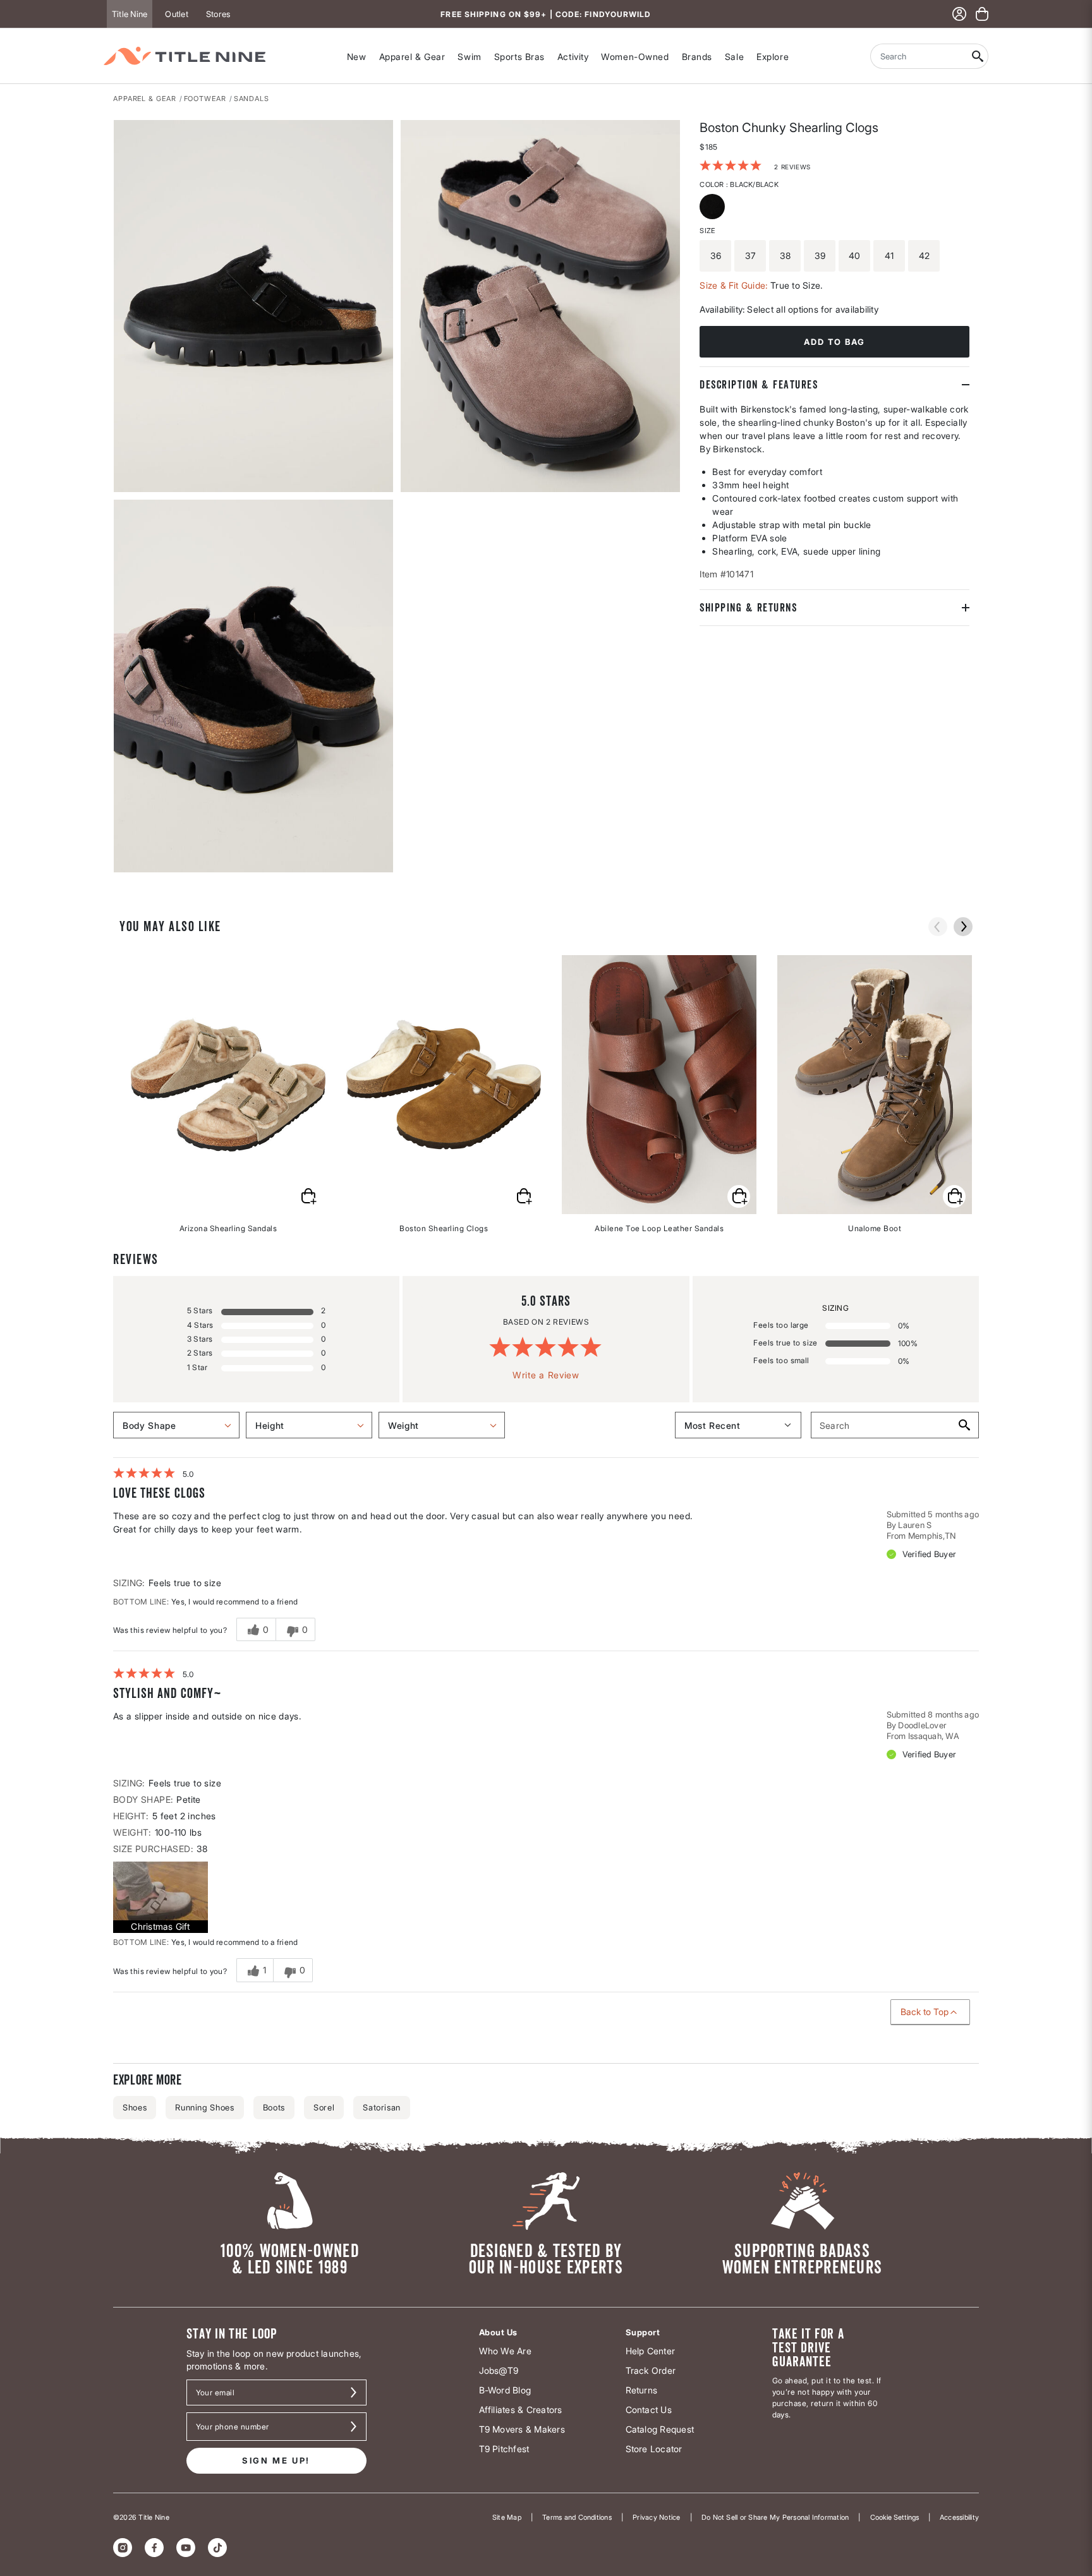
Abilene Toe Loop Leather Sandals (659, 1228)
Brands (697, 57)
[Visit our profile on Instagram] (123, 2548)
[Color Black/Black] (714, 208)
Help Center (651, 2351)
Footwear (205, 99)
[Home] (185, 56)
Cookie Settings (895, 2517)
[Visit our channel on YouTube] (186, 2548)
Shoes (135, 2107)
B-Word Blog (505, 2390)
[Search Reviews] (963, 1425)
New (357, 57)
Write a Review (546, 1375)
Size (707, 231)
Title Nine (130, 14)
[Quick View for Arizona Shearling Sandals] (308, 1196)
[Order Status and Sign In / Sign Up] (959, 14)
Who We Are (505, 2351)
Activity (573, 57)
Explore (773, 57)
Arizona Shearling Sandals (228, 1228)
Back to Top (925, 2012)
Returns (642, 2390)
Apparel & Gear (412, 57)
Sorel (324, 2107)
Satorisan (382, 2107)
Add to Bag (834, 342)
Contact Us (649, 2410)
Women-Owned (635, 57)
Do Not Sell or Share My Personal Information (775, 2517)
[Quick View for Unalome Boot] (954, 1196)
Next (122, 873)
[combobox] (919, 56)
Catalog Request (660, 2429)
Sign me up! (276, 2460)
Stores (218, 14)
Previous (938, 927)
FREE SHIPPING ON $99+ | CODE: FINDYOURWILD (546, 14)
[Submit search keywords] (978, 56)
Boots (274, 2107)
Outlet (176, 14)
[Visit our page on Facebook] (154, 2548)
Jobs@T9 (499, 2370)
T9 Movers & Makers (522, 2429)
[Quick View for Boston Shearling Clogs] (523, 1196)
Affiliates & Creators (521, 2410)
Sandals (252, 99)
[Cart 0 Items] (982, 14)
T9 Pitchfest (504, 2449)
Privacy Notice (656, 2517)
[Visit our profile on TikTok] (217, 2548)
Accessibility (959, 2517)
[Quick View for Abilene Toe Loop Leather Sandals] (739, 1196)
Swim (469, 57)
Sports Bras (519, 57)
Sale (734, 57)
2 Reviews (792, 167)
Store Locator (654, 2449)
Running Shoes (204, 2107)
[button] (161, 1897)
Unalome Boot (875, 1228)
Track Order (651, 2370)
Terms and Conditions (577, 2517)
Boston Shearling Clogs (444, 1228)
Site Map (507, 2517)
